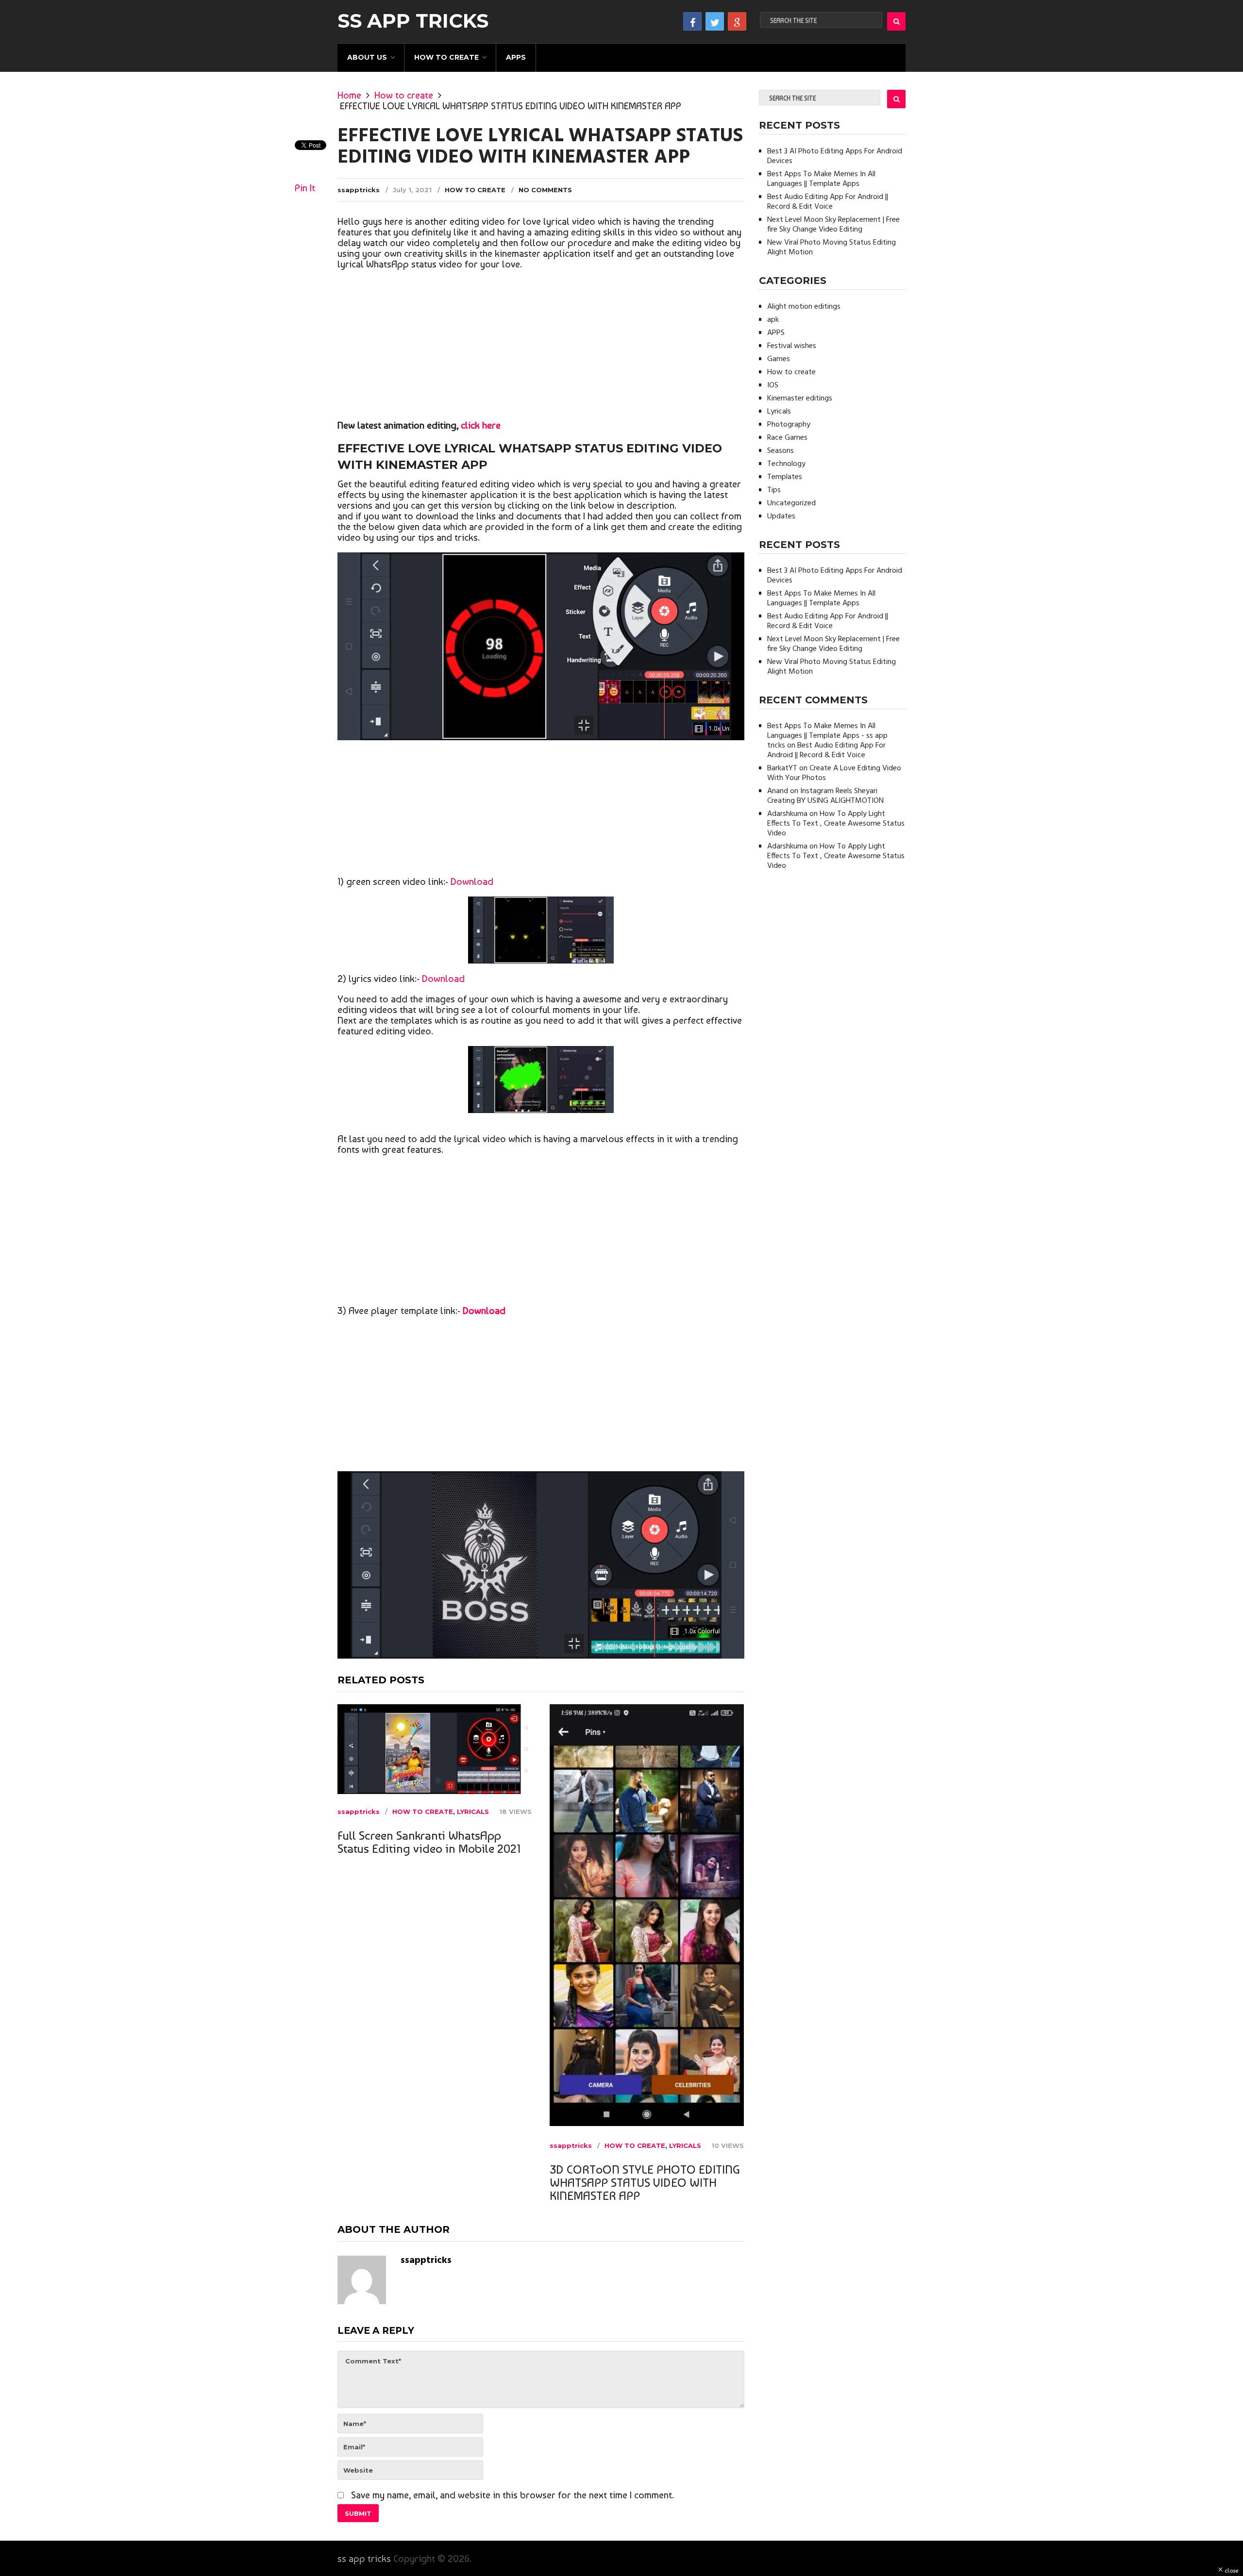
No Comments (545, 190)
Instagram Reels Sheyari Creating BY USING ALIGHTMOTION (825, 796)
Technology (786, 464)
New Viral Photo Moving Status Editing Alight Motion (831, 248)
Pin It (305, 188)
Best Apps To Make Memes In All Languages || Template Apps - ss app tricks (827, 736)
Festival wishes (792, 346)
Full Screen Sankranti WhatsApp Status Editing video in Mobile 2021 (429, 1842)
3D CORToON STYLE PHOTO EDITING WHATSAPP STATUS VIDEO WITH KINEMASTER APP (645, 2183)
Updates (781, 516)
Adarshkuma (787, 814)
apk (773, 320)
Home (349, 95)
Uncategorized (791, 503)
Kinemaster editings (800, 399)
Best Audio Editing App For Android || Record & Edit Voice (828, 202)
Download (472, 881)
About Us (367, 57)
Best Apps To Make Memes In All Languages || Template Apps (821, 179)
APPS (516, 57)
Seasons (781, 451)
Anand (778, 791)
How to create (446, 57)
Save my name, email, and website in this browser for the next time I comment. (512, 2495)
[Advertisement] (541, 347)
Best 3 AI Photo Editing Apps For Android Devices (835, 156)
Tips (774, 490)
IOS (773, 385)
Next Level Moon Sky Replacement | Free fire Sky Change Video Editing (833, 225)
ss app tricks (413, 21)
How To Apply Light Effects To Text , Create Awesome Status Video (836, 824)
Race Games (787, 438)
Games (779, 359)
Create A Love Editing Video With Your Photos (834, 773)
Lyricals (473, 1812)
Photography (789, 425)
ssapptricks (359, 190)
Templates (785, 477)
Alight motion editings (804, 307)
